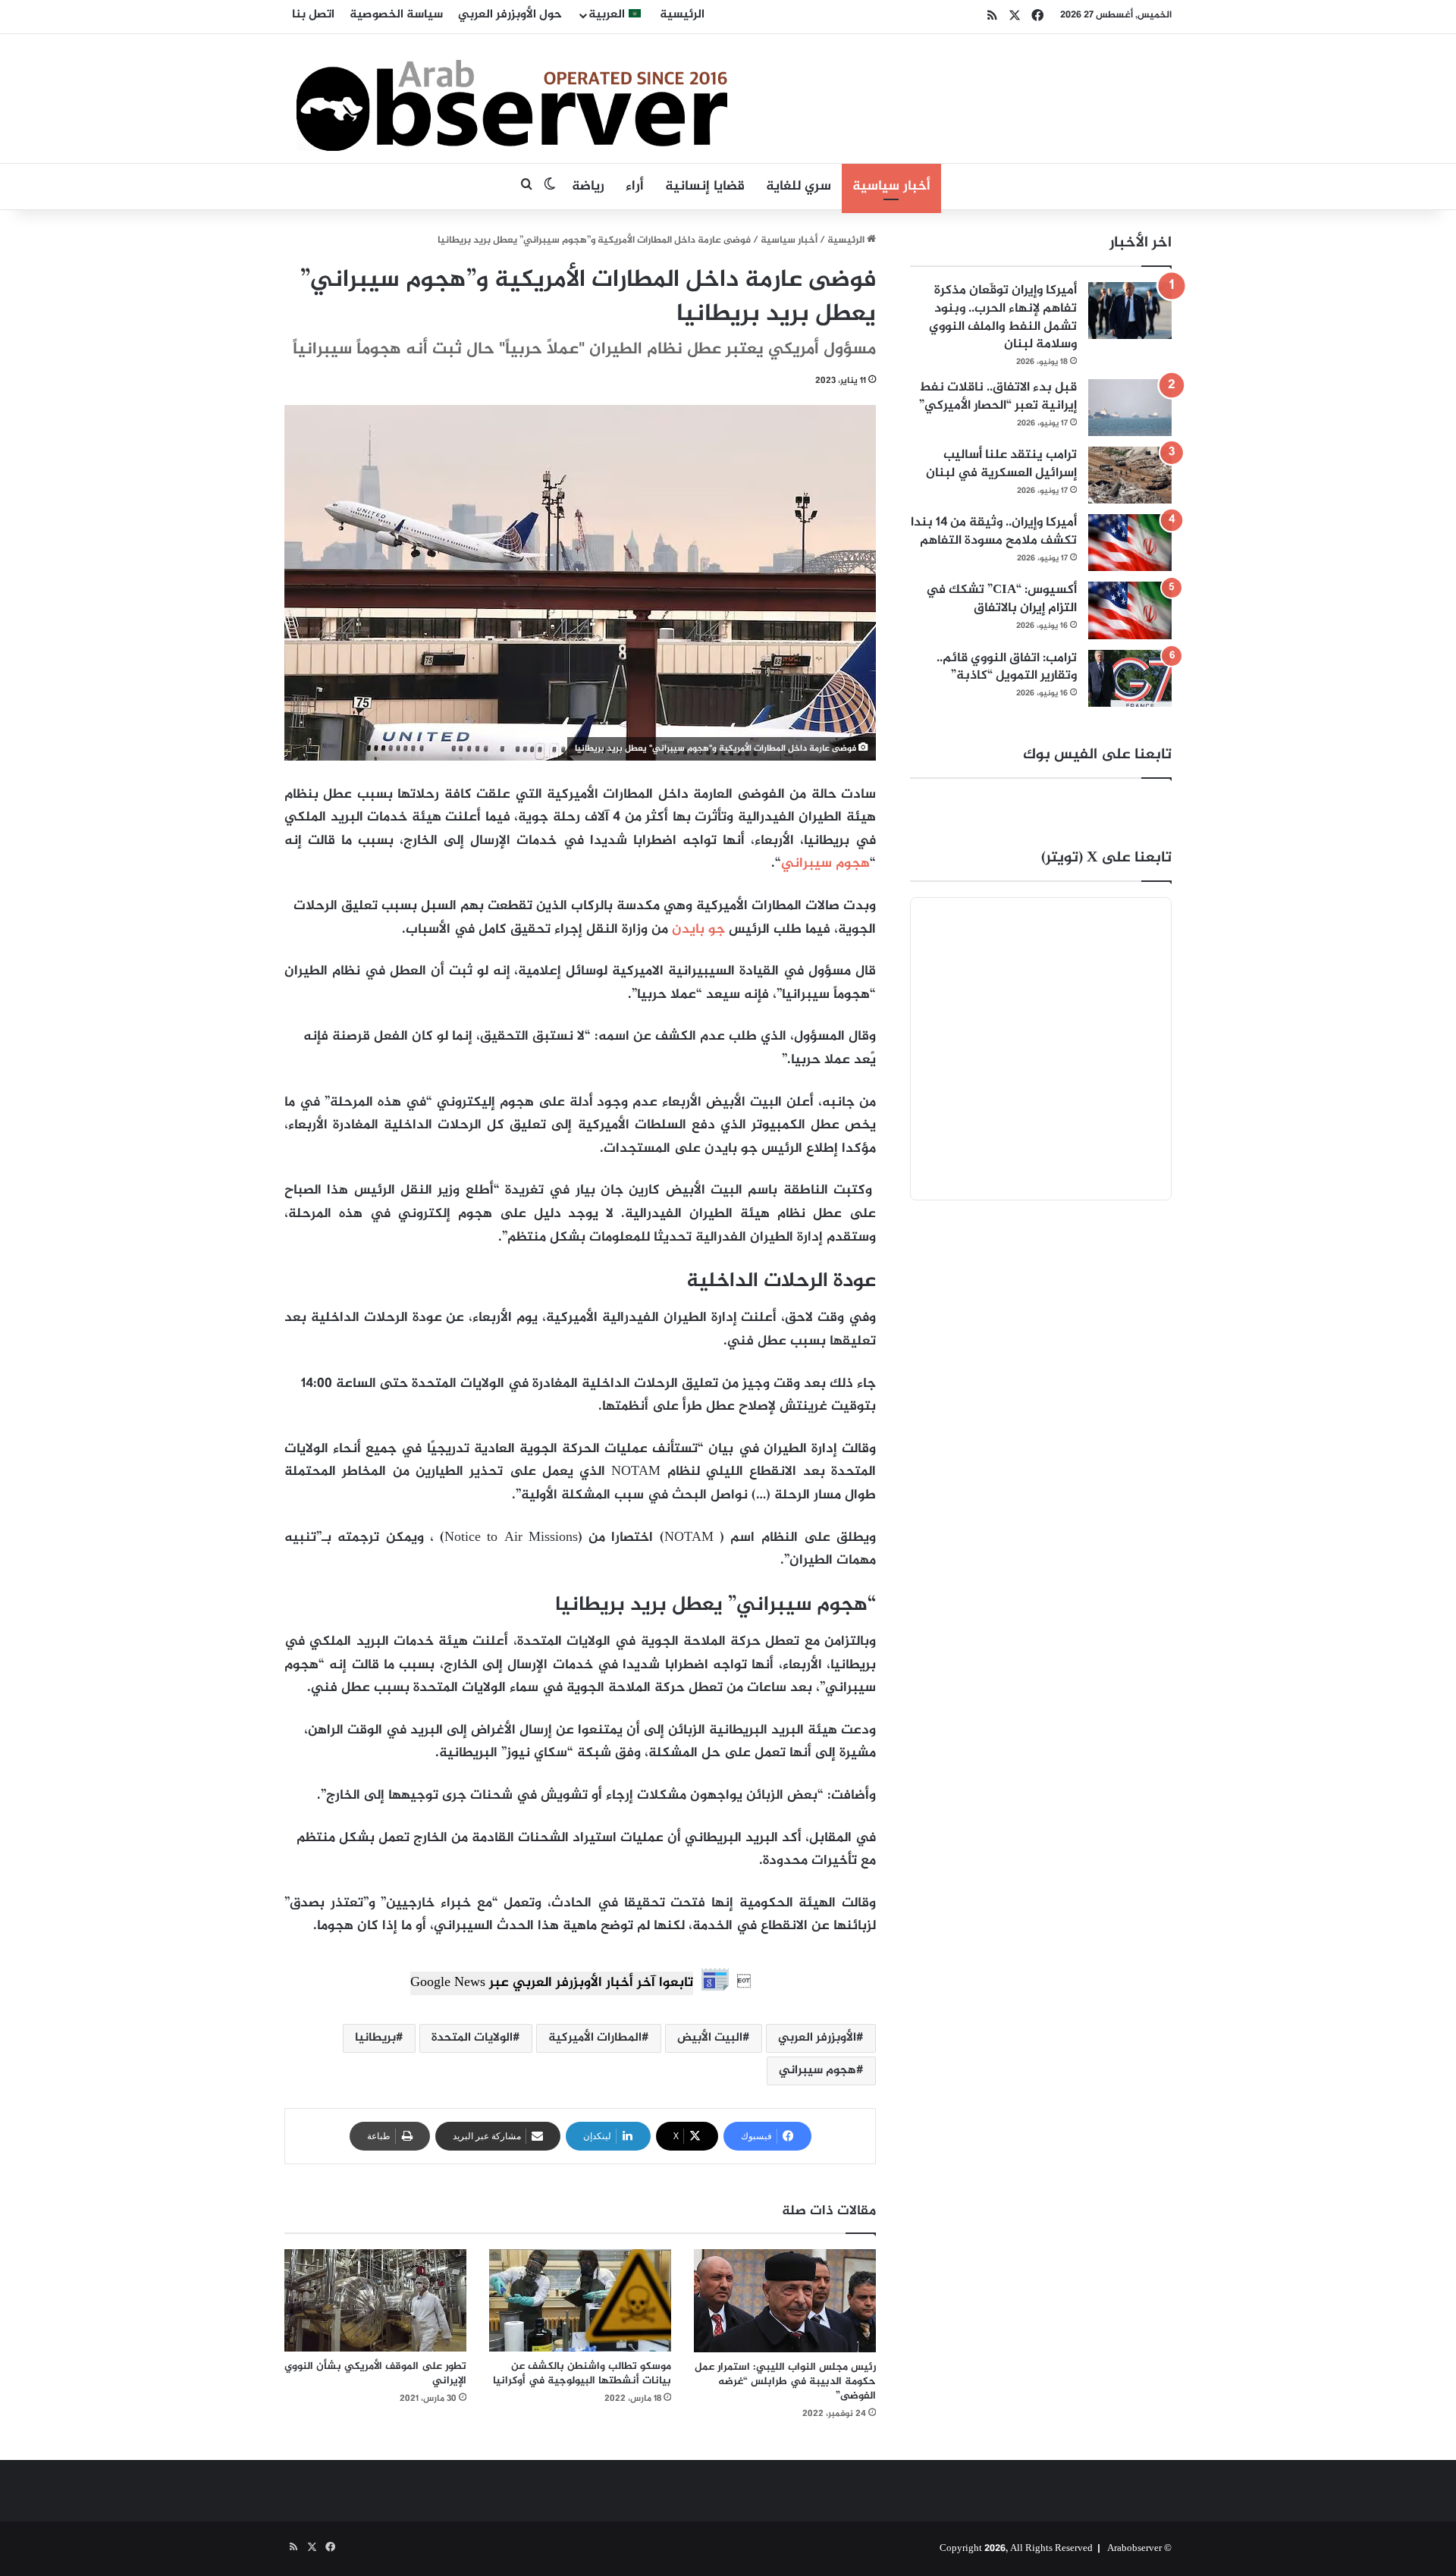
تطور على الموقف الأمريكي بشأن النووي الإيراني (375, 2374)
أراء (635, 187)
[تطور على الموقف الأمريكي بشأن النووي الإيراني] (375, 2300)
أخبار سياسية (891, 187)
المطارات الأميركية (595, 2038)
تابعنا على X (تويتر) (1106, 858)
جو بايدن (698, 930)
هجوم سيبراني (825, 864)
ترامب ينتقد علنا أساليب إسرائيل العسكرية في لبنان (1001, 464)
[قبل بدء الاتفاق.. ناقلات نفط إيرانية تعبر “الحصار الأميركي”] (1130, 408)
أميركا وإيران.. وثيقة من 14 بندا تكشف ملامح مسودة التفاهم (994, 532)
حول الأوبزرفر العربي (510, 15)
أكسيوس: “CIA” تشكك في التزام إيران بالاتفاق (1001, 599)
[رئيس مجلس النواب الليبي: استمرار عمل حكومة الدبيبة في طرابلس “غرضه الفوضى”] (785, 2301)
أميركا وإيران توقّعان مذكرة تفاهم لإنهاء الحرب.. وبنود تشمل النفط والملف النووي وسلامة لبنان (1003, 317)
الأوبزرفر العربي (817, 2038)
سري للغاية (799, 187)
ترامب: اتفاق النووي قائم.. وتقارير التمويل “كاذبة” (1007, 667)
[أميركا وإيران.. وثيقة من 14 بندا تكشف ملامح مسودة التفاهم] (1130, 543)
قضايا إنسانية (705, 187)
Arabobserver (1134, 2549)
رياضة (588, 187)
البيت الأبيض (710, 2038)
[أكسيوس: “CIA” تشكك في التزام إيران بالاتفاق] (1130, 610)
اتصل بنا (313, 15)
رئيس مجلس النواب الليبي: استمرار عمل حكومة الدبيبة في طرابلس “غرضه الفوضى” (785, 2381)
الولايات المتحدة (472, 2038)
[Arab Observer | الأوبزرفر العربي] (512, 99)
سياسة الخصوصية (396, 15)
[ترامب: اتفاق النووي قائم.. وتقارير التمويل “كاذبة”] (1130, 678)
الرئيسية (682, 15)
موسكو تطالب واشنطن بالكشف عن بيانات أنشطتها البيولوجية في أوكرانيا (582, 2374)
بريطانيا (375, 2038)
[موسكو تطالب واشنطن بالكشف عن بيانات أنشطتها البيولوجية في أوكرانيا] (580, 2300)
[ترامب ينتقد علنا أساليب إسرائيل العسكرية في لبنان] (1130, 475)
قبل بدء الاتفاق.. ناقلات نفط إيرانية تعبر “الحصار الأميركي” (998, 397)
